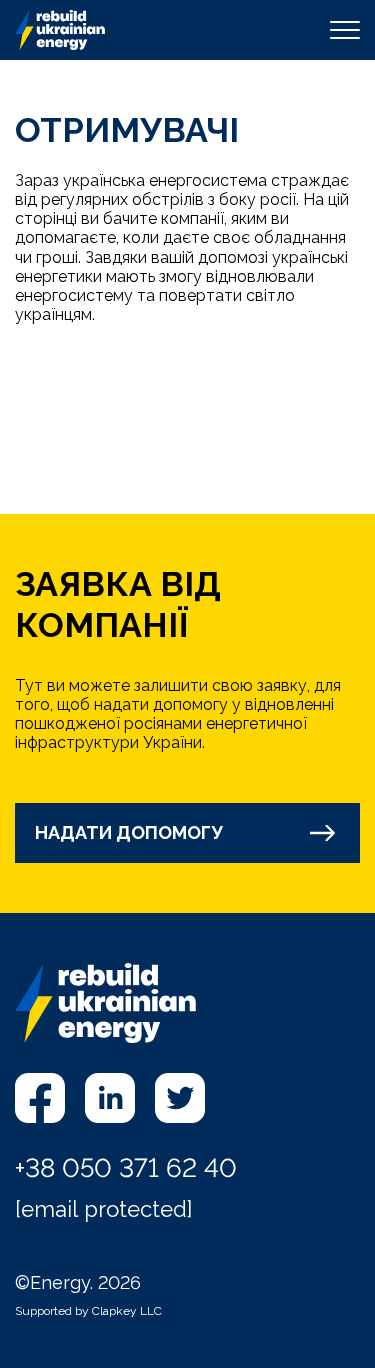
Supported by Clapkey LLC (88, 1311)
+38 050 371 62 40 (126, 1168)
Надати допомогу (129, 832)
